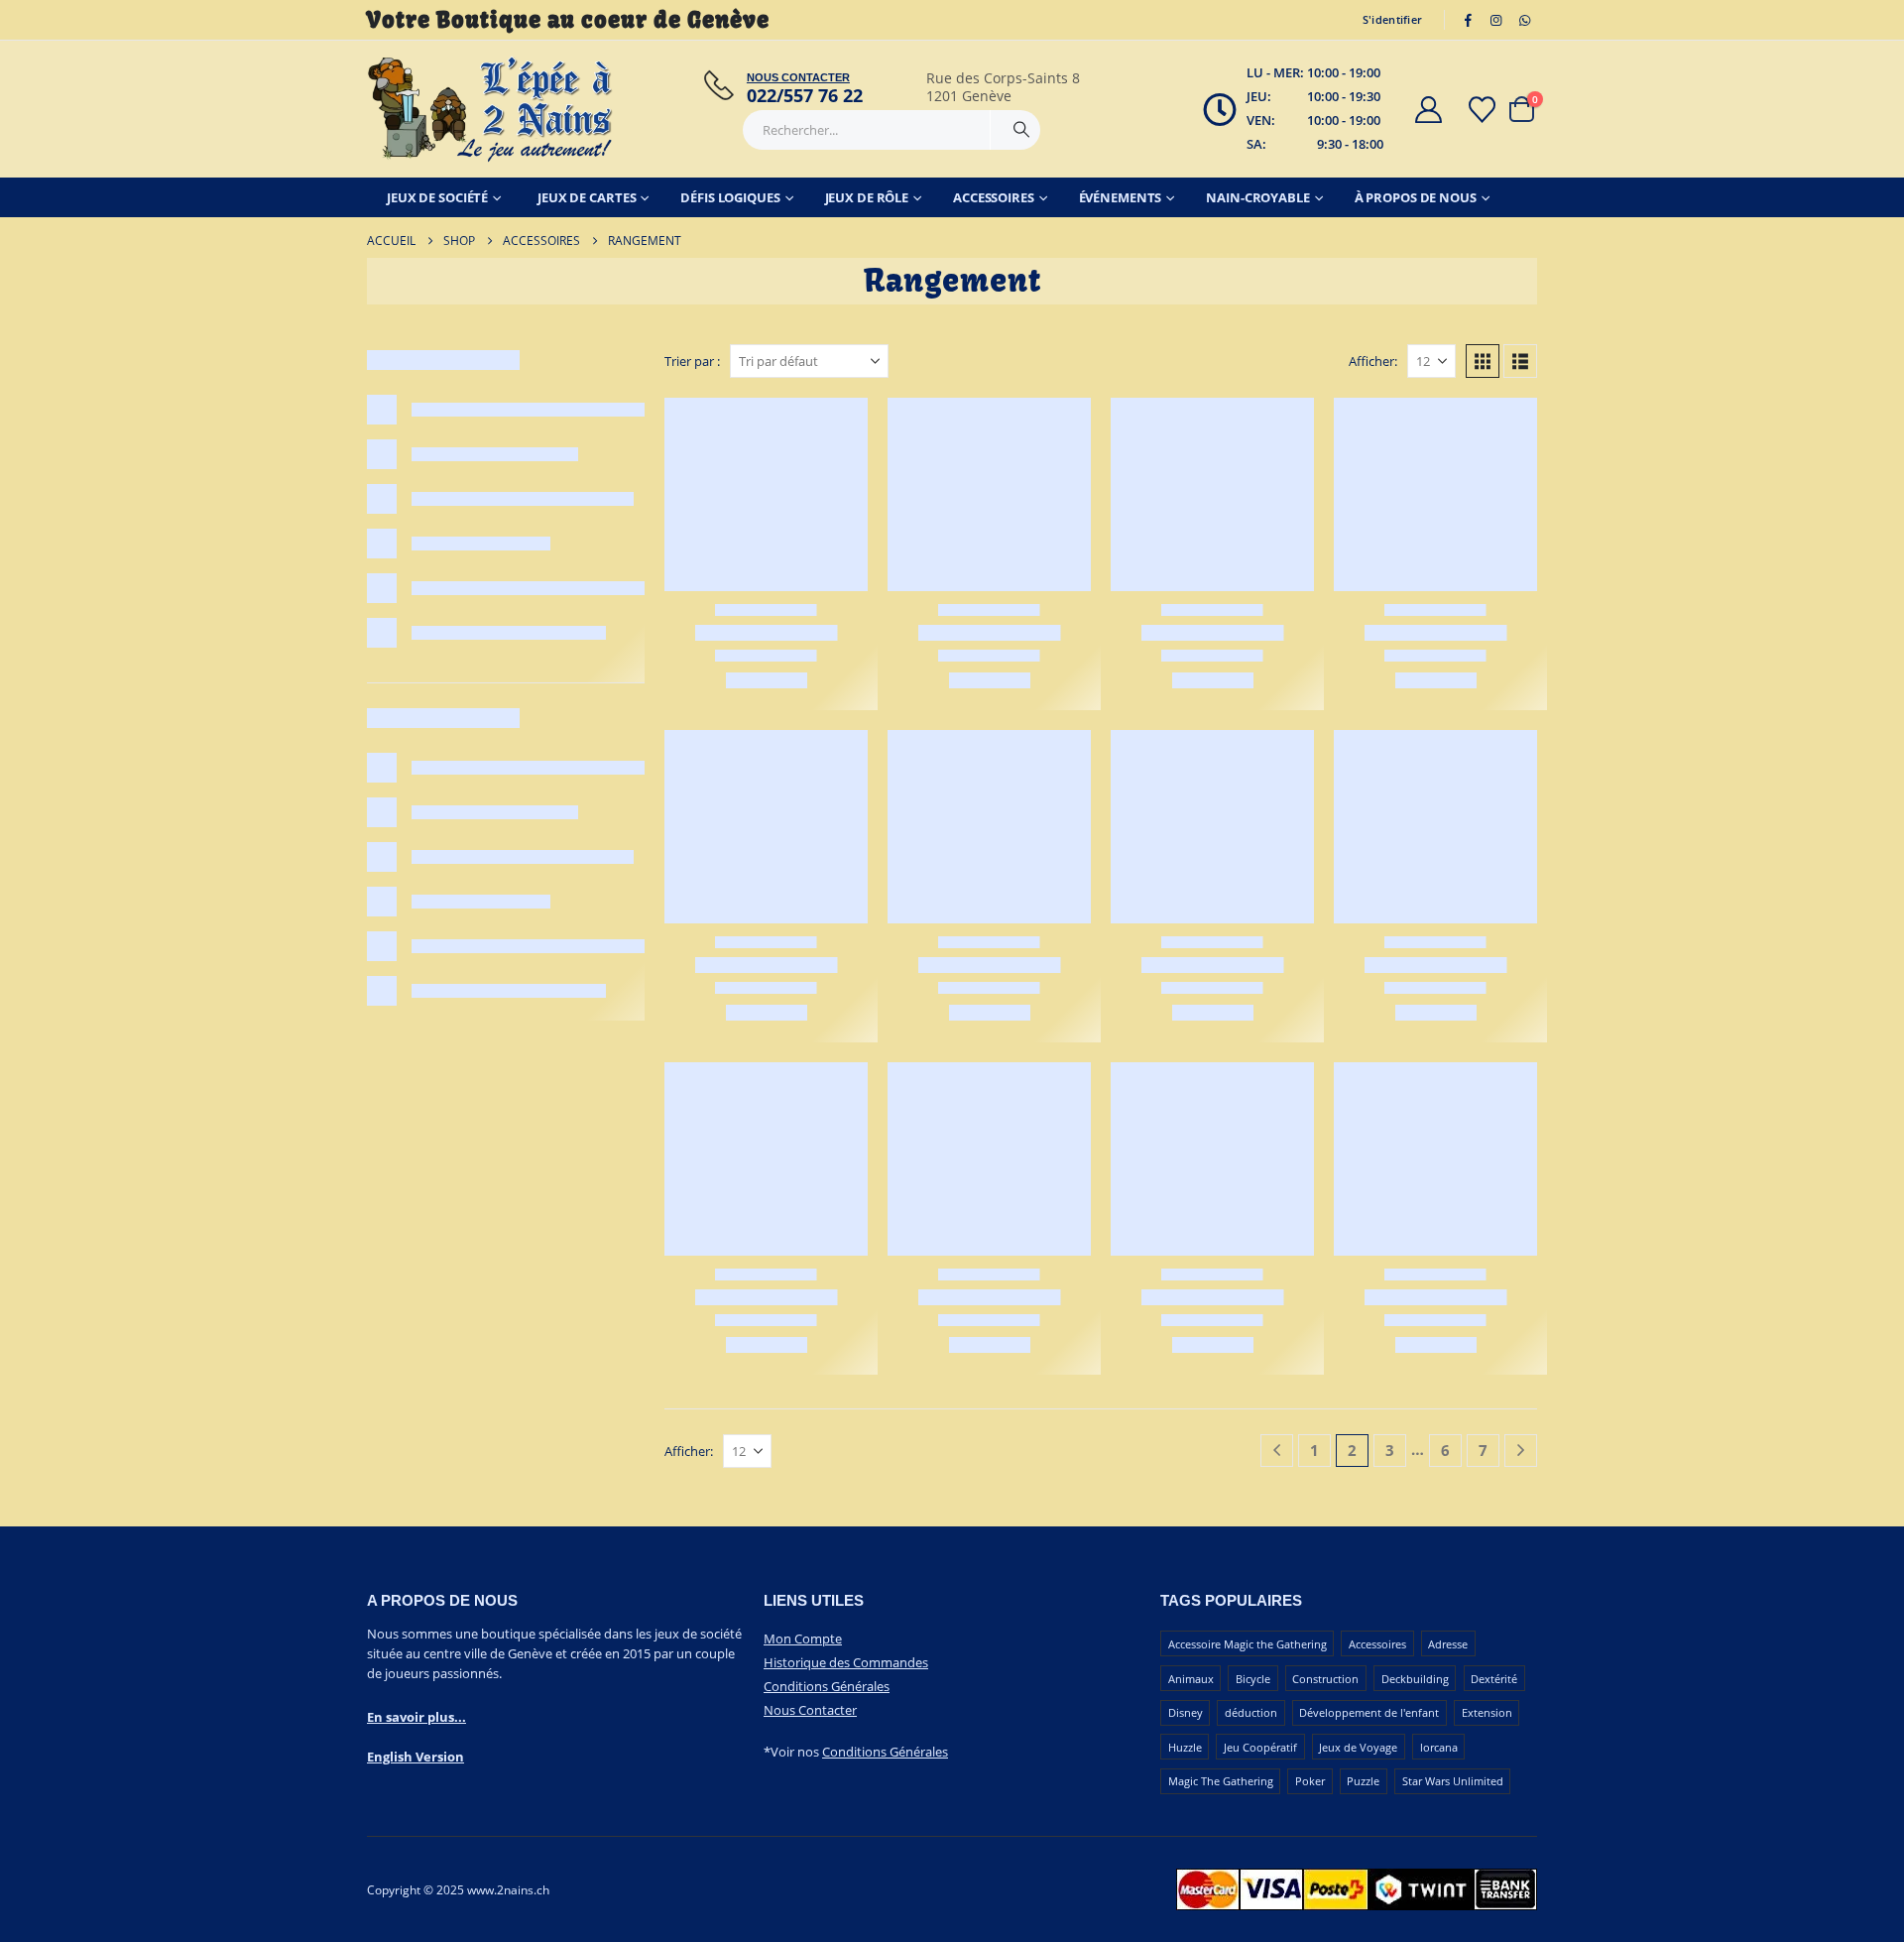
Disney (1186, 1712)
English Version (416, 1757)
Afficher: (1373, 361)
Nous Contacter (810, 1710)
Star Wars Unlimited (1453, 1781)
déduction (1251, 1712)
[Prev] (1277, 1451)
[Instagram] (1496, 20)
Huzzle (1185, 1747)
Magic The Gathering (1221, 1781)
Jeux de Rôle (867, 197)
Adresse (1448, 1644)
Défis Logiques (730, 197)
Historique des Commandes (846, 1662)
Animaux (1191, 1679)
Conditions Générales (827, 1686)
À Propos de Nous (1416, 197)
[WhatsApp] (1524, 20)
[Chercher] (1021, 130)
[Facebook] (1468, 20)
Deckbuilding (1415, 1679)
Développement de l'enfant (1369, 1712)
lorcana (1439, 1747)
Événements (1121, 197)
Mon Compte (803, 1639)
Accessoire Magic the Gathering (1248, 1644)
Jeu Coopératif (1260, 1747)
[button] (1483, 361)
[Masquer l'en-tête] (491, 109)
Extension (1487, 1712)
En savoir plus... (416, 1717)
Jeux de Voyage (1358, 1747)
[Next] (1521, 1451)
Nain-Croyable (1257, 197)
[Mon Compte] (1428, 110)
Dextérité (1494, 1679)
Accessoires (994, 197)
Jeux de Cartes (587, 197)
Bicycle (1253, 1679)
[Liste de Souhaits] (1483, 110)
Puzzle (1363, 1781)
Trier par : (692, 361)
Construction (1325, 1679)
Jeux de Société (437, 197)
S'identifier (1392, 19)
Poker (1310, 1781)
